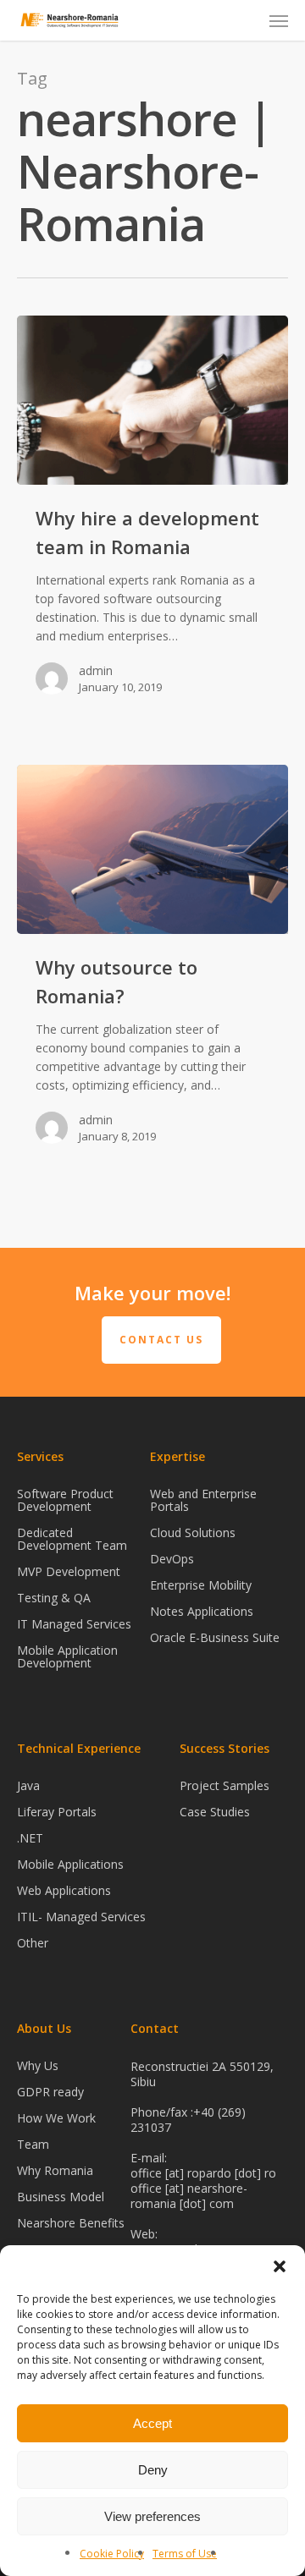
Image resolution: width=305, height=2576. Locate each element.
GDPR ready (50, 2092)
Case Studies (215, 1812)
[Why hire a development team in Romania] (152, 400)
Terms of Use (185, 2554)
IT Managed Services (74, 1624)
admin (96, 670)
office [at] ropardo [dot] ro (203, 2173)
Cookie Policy (112, 2554)
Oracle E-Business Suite (215, 1637)
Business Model (61, 2197)
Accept (152, 2423)
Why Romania (55, 2170)
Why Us (38, 2066)
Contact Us (161, 1340)
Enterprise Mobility (201, 1585)
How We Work (56, 2118)
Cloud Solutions (193, 1532)
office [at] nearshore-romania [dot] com (189, 2196)
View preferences (152, 2516)
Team (33, 2144)
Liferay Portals (57, 1812)
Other (33, 1943)
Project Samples (225, 1786)
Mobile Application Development (67, 1656)
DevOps (172, 1559)
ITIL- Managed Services (81, 1917)
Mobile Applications (70, 1864)
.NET (30, 1838)
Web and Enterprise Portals (203, 1501)
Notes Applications (202, 1611)
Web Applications (64, 1890)
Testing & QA (54, 1598)
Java (28, 1786)
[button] (280, 2266)
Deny (153, 2470)
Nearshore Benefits (71, 2223)
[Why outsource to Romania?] (152, 849)
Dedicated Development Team (72, 1539)
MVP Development (69, 1571)
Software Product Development (65, 1501)
